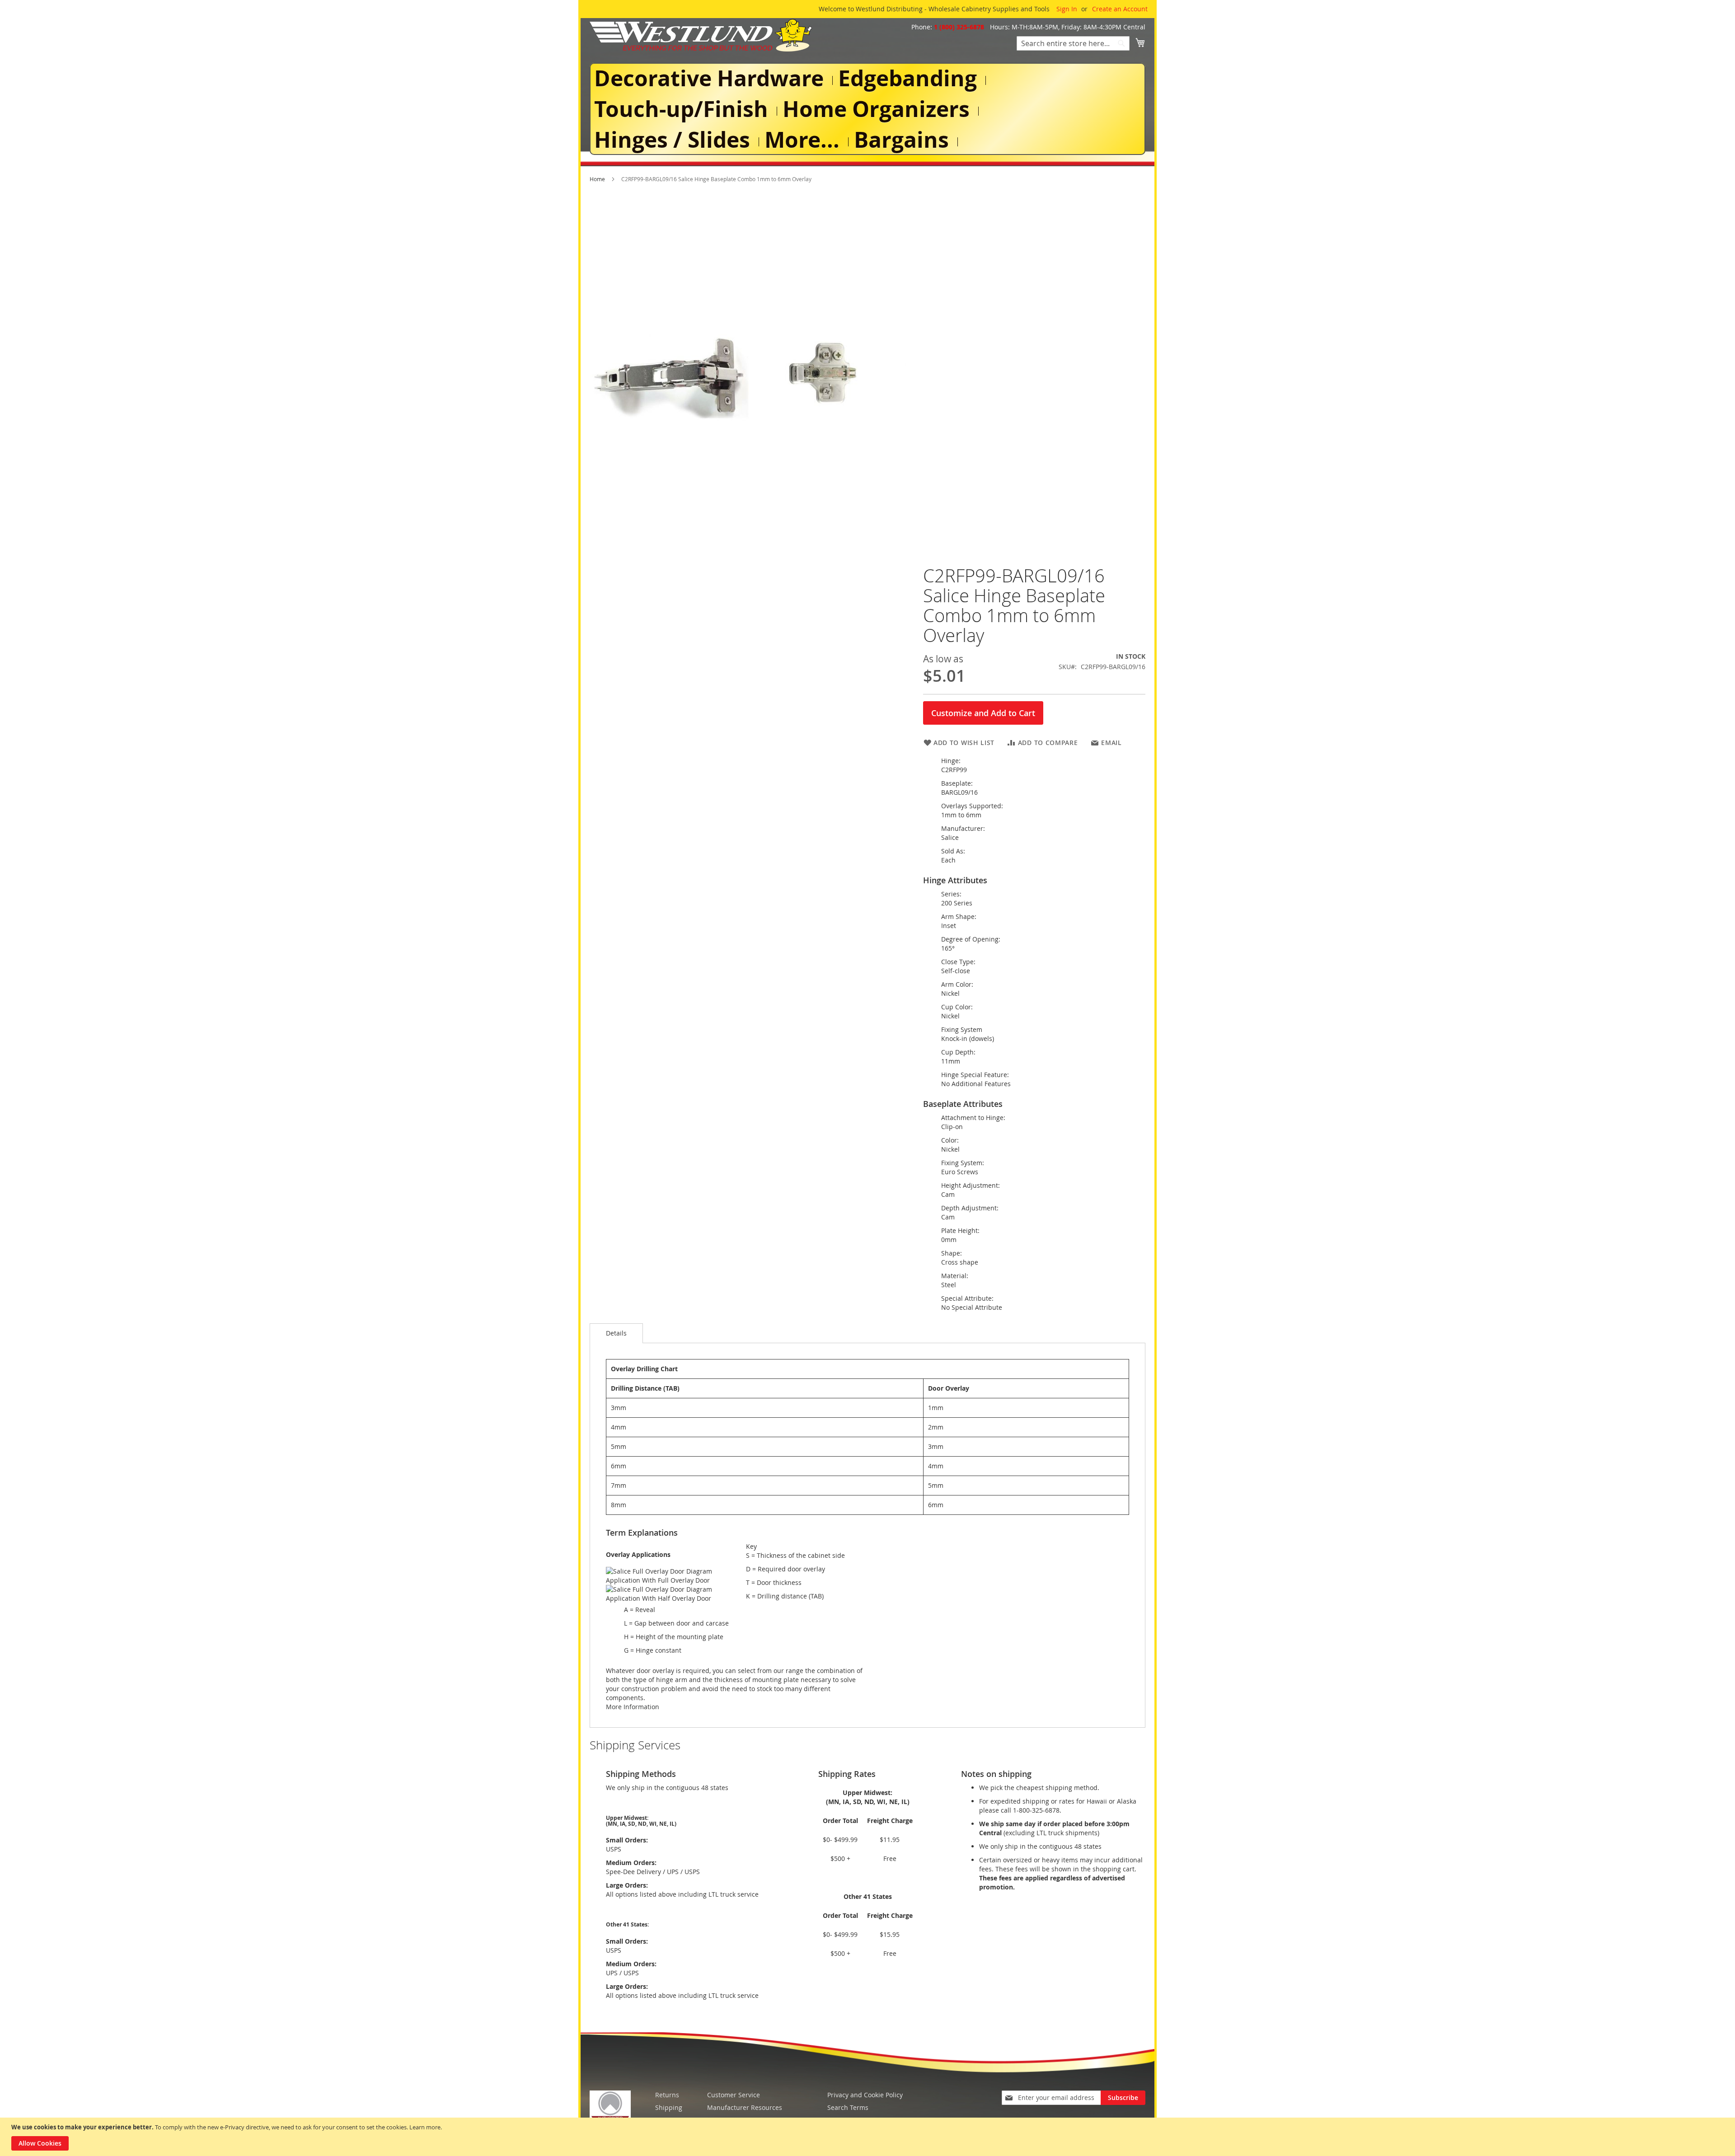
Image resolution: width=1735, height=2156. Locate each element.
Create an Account (1120, 9)
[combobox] (1073, 43)
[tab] (616, 1333)
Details (616, 1333)
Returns (667, 2095)
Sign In (1067, 9)
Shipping (669, 2107)
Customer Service (734, 2095)
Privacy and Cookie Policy (865, 2095)
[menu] (867, 109)
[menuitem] (711, 78)
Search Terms (848, 2107)
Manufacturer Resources (745, 2107)
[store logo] (701, 35)
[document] (869, 2137)
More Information (633, 1707)
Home (597, 179)
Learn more (425, 2127)
